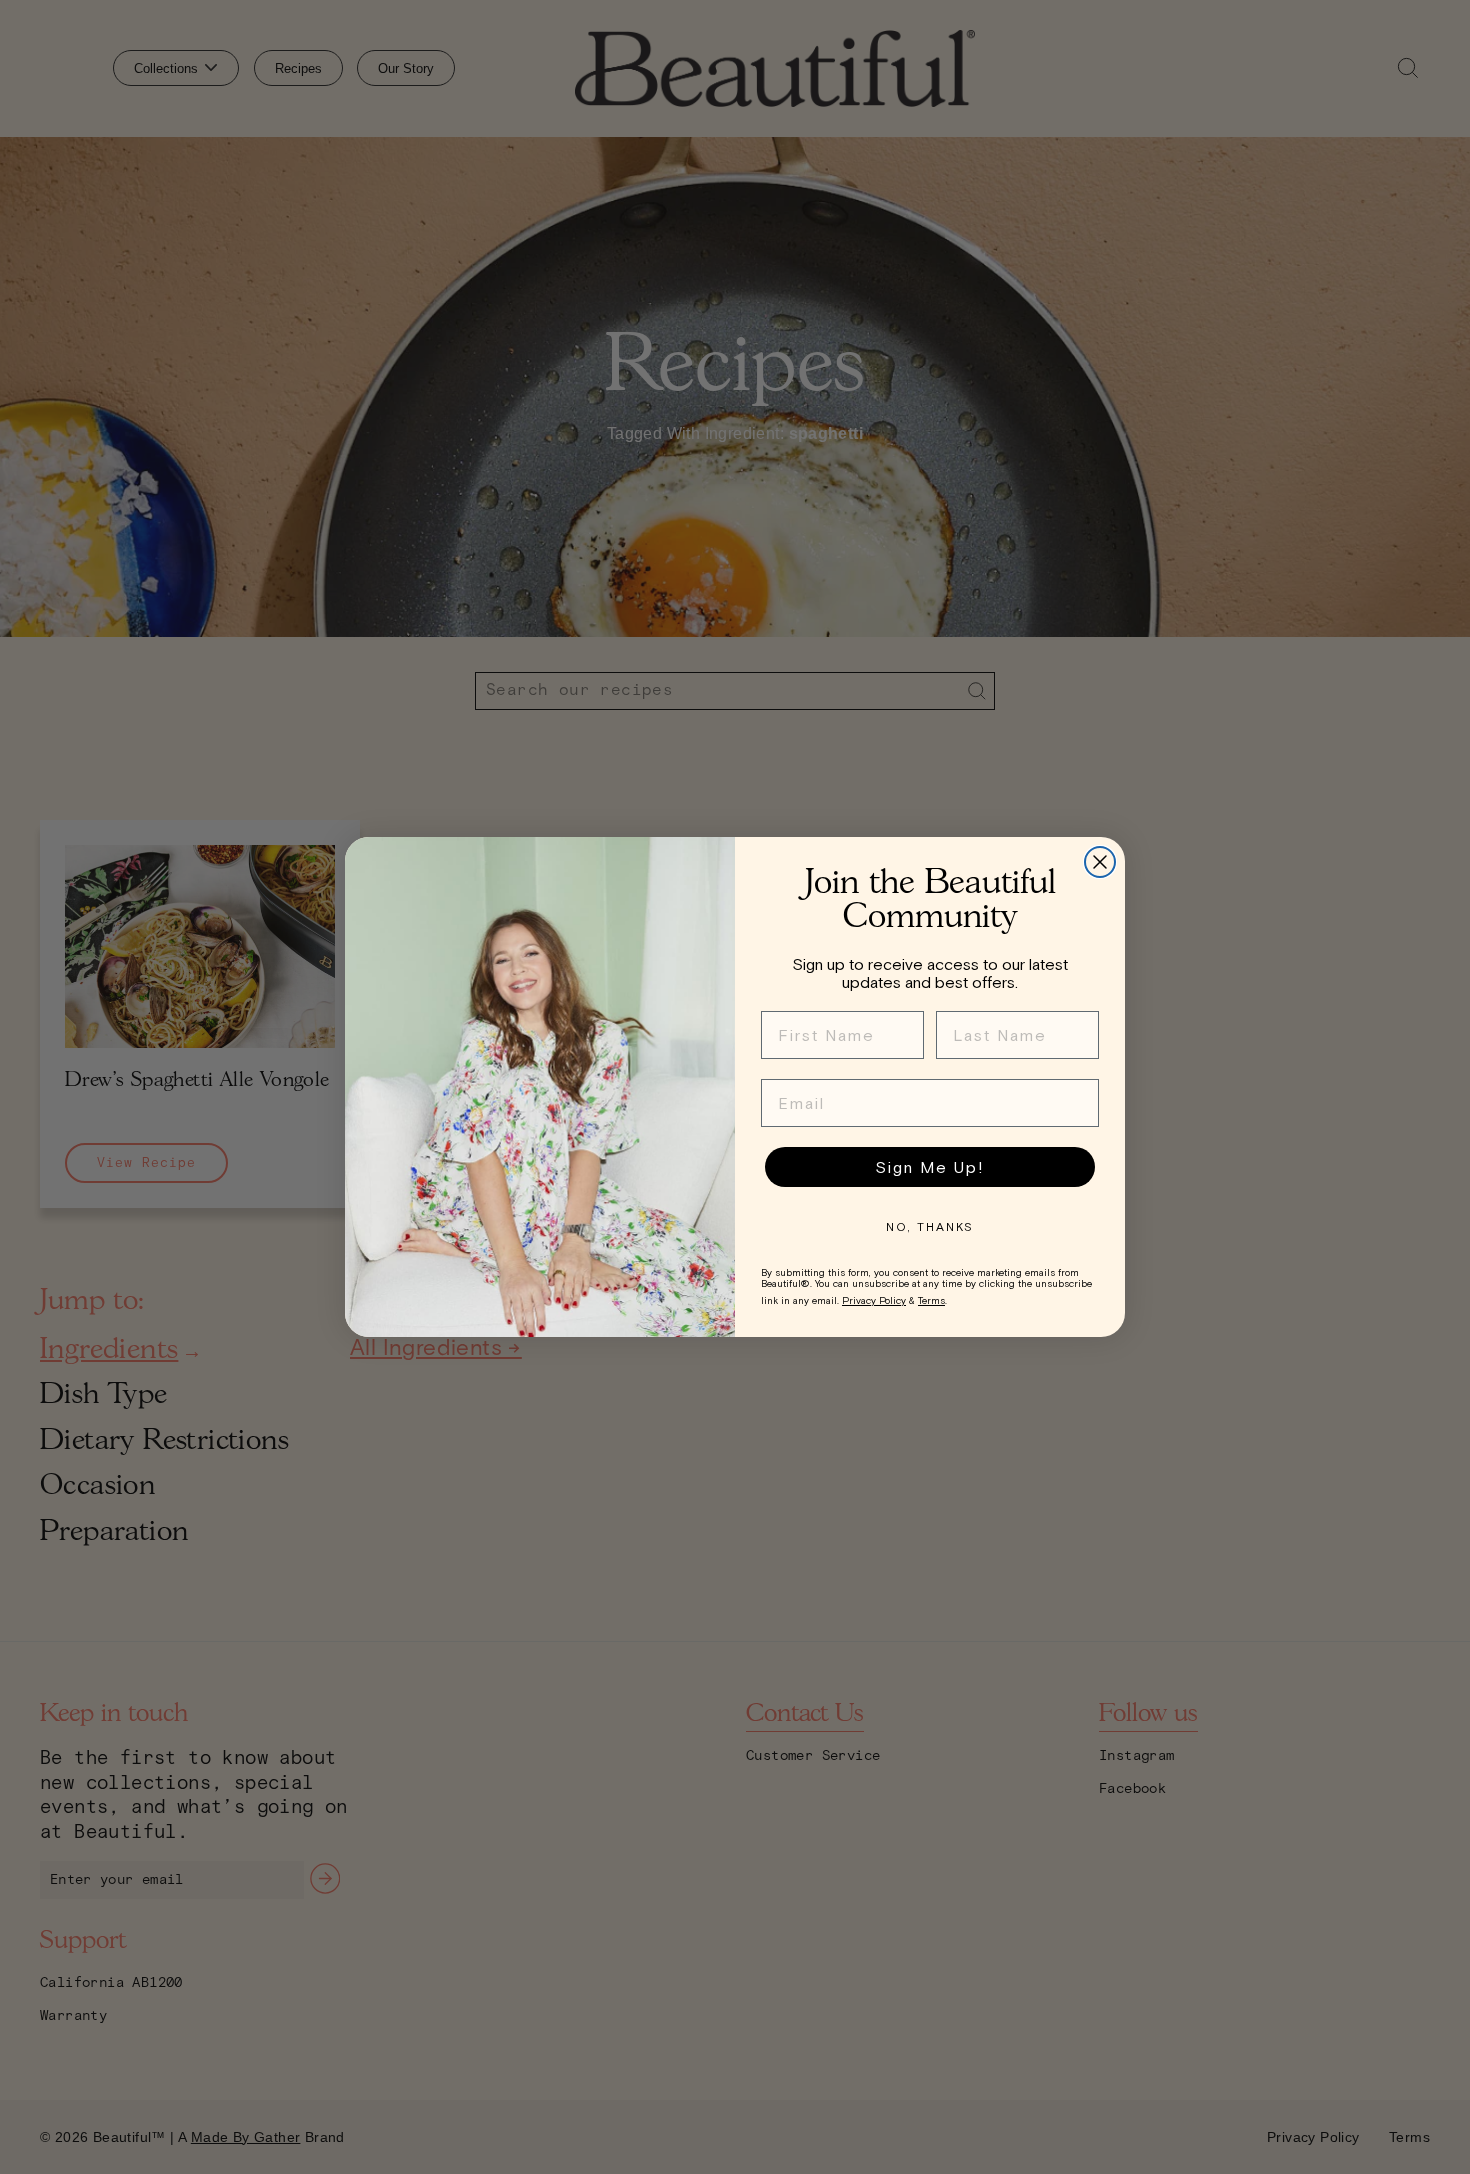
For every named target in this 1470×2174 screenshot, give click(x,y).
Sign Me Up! (930, 1167)
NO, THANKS (930, 1227)
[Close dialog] (1100, 862)
